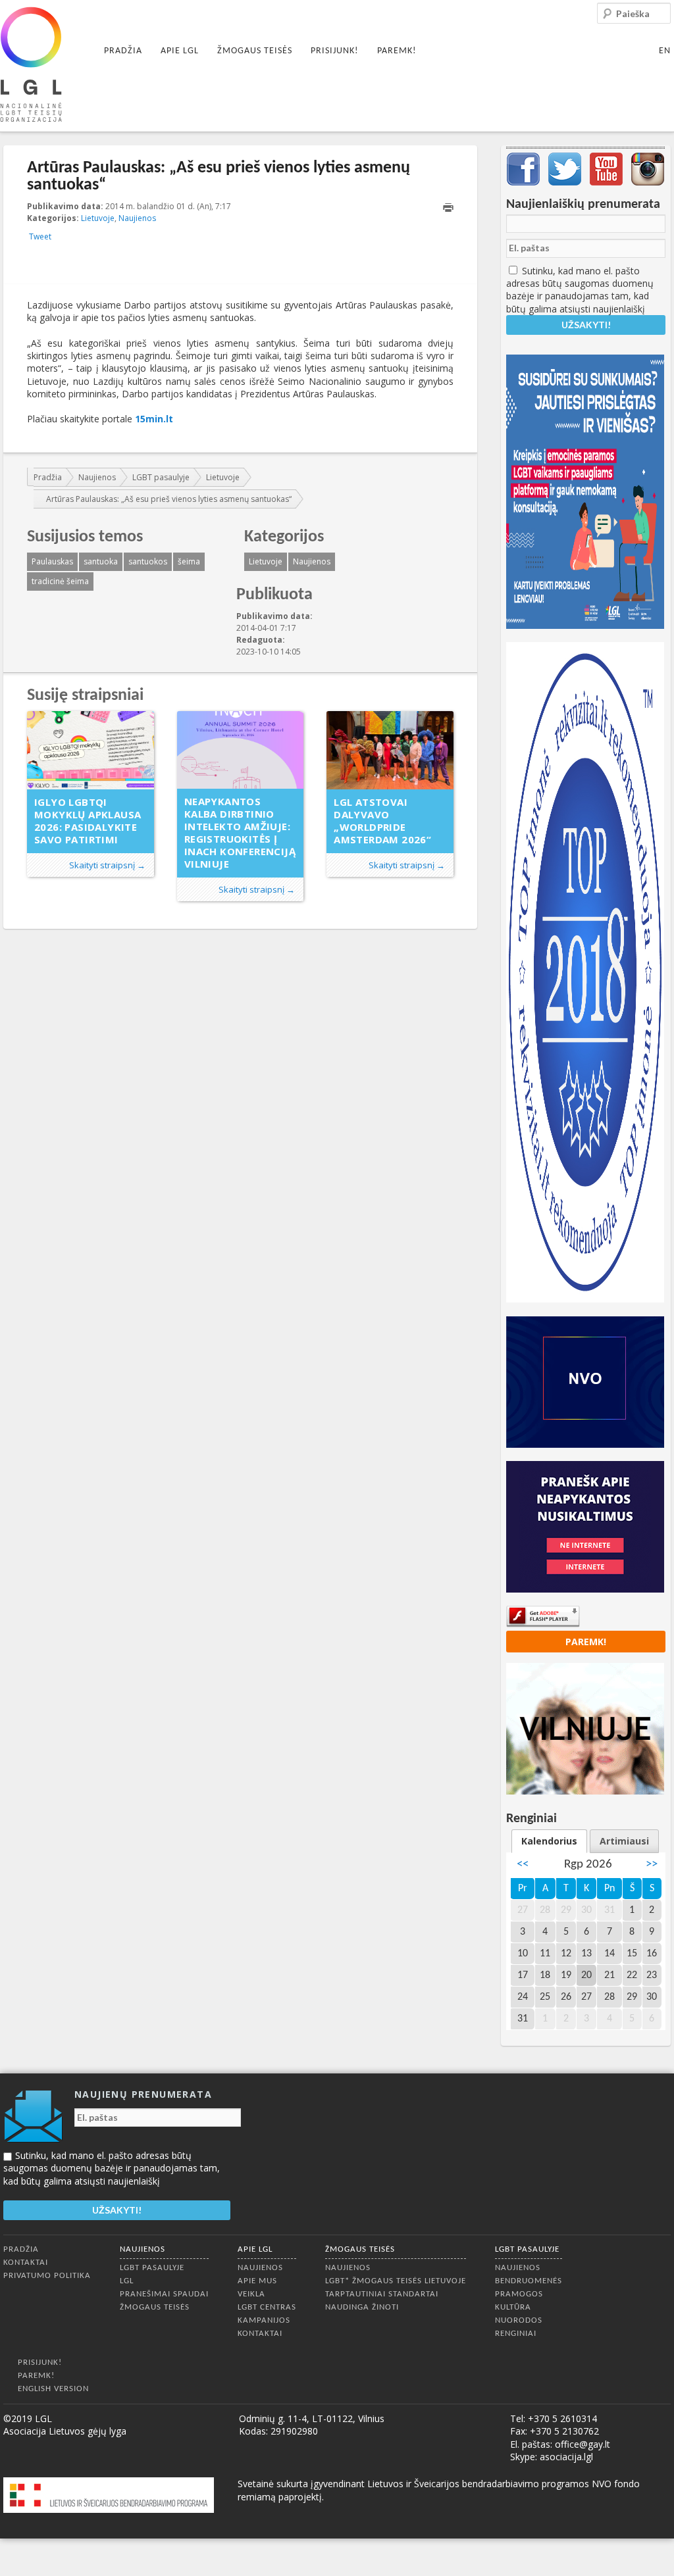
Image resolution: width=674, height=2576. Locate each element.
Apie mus (257, 2281)
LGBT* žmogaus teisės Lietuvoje (396, 2281)
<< (523, 1865)
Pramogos (519, 2294)
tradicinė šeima (60, 581)
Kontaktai (26, 2263)
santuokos (148, 561)
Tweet (40, 236)
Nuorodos (519, 2320)
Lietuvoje (98, 218)
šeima (189, 561)
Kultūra (513, 2307)
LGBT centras (267, 2307)
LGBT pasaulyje (161, 477)
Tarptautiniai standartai (382, 2294)
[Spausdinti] (448, 208)
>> (652, 1865)
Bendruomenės (529, 2281)
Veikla (251, 2294)
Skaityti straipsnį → (107, 865)
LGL (127, 2281)
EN (665, 51)
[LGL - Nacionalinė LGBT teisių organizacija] (31, 64)
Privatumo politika (47, 2276)
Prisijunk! (335, 51)
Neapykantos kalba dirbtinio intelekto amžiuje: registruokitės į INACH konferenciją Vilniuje (240, 832)
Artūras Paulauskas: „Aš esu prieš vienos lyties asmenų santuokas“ (169, 499)
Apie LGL (180, 51)
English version (53, 2389)
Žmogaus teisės (255, 51)
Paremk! (397, 51)
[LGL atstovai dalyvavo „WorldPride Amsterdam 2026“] (390, 750)
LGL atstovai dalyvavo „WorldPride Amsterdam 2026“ (382, 821)
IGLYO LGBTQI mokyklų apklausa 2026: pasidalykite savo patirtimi (88, 821)
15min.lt (154, 419)
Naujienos (137, 218)
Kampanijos (264, 2320)
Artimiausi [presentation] (624, 1841)
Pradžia (123, 51)
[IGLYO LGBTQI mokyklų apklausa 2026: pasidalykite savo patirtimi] (91, 750)
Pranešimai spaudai (164, 2294)
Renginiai (516, 2334)
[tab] (549, 1841)
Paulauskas (52, 561)
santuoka (101, 561)
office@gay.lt (583, 2444)
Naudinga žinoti (362, 2307)
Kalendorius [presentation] (549, 1841)
